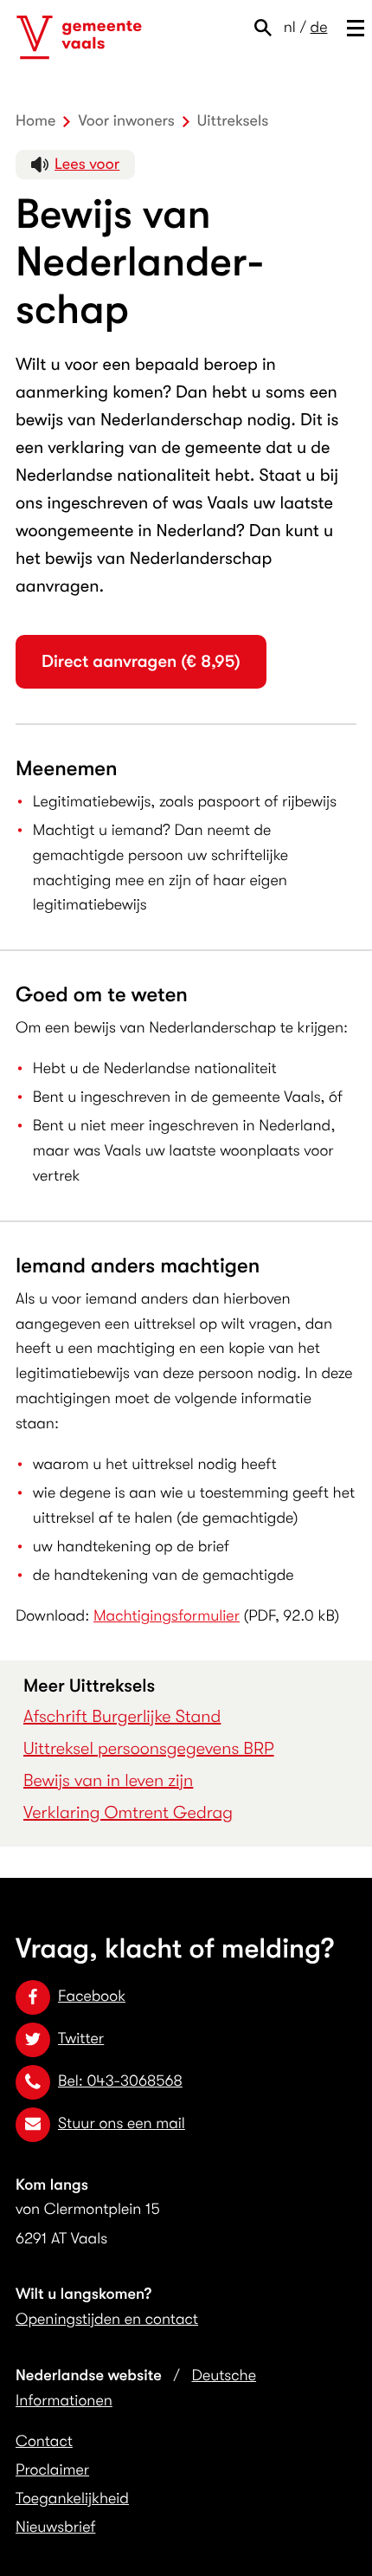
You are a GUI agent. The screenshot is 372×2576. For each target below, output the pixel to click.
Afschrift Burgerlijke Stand (122, 1716)
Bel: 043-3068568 (120, 2081)
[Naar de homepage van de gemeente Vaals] (79, 38)
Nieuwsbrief (55, 2527)
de (319, 28)
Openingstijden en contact (107, 2320)
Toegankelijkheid (72, 2499)
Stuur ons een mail (122, 2124)
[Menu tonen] (352, 28)
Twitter (81, 2039)
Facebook (92, 1997)
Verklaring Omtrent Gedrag (128, 1812)
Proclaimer (52, 2470)
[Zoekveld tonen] (267, 28)
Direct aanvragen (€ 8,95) (141, 661)
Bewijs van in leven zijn (108, 1780)
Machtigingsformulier (167, 1616)
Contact (44, 2442)
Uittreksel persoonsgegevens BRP (149, 1748)
